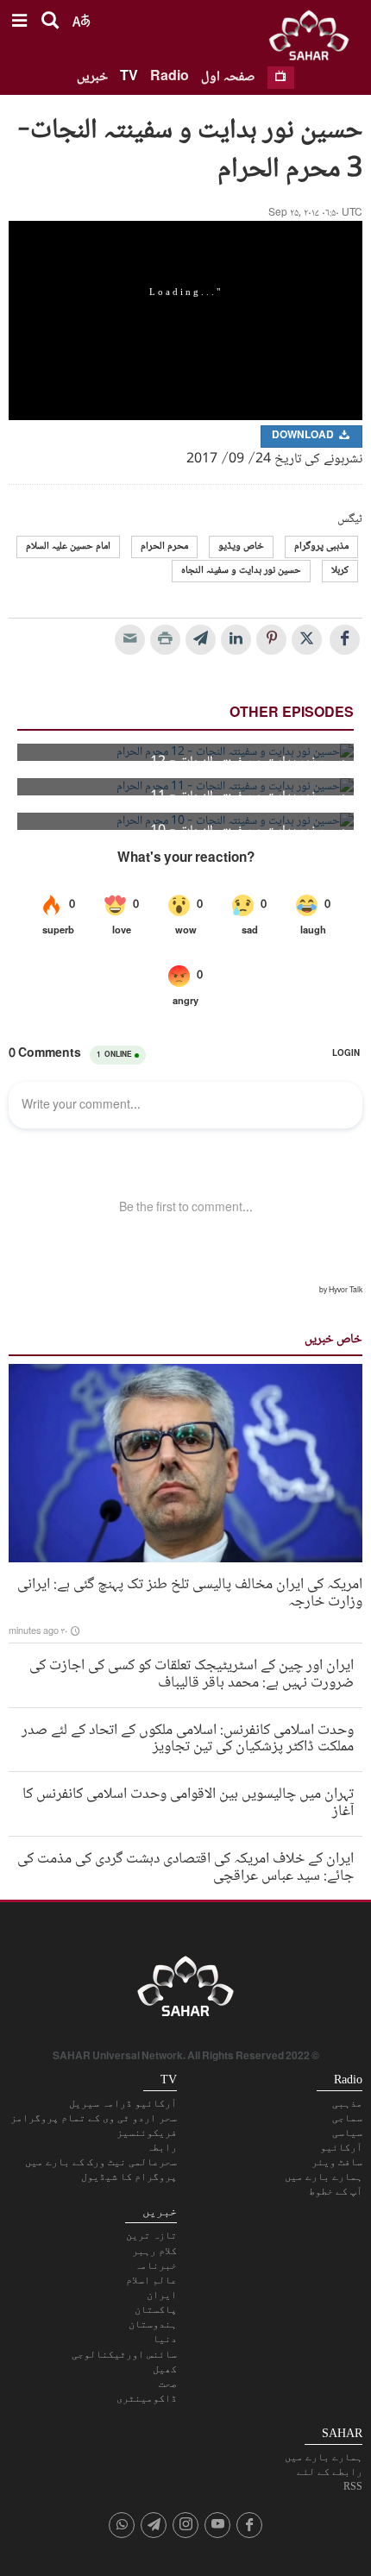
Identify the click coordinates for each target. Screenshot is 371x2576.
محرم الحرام (164, 547)
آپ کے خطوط (336, 2191)
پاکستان (156, 2309)
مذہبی (347, 2103)
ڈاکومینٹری (147, 2398)
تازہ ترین (151, 2235)
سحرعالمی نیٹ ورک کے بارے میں (101, 2162)
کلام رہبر (154, 2251)
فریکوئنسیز (147, 2133)
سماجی (347, 2118)
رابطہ (162, 2147)
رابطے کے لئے (330, 2472)
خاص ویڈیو (241, 547)
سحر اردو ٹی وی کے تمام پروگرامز (94, 2118)
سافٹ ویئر (337, 2162)
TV (129, 77)
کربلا (340, 571)
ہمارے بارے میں (324, 2177)
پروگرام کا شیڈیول (129, 2177)
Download (304, 436)
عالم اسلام (151, 2280)
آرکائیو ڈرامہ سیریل (123, 2103)
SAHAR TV (185, 1991)
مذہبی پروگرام (321, 547)
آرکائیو (341, 2147)
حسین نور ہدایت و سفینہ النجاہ (241, 571)
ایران (162, 2295)
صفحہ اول (228, 77)
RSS (353, 2486)
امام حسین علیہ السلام (68, 547)
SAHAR (315, 39)
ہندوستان (153, 2324)
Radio (170, 77)
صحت (168, 2384)
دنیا (165, 2339)
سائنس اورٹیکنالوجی (124, 2354)
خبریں (92, 77)
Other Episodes (292, 714)
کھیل (165, 2369)
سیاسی (347, 2133)
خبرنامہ (156, 2265)
